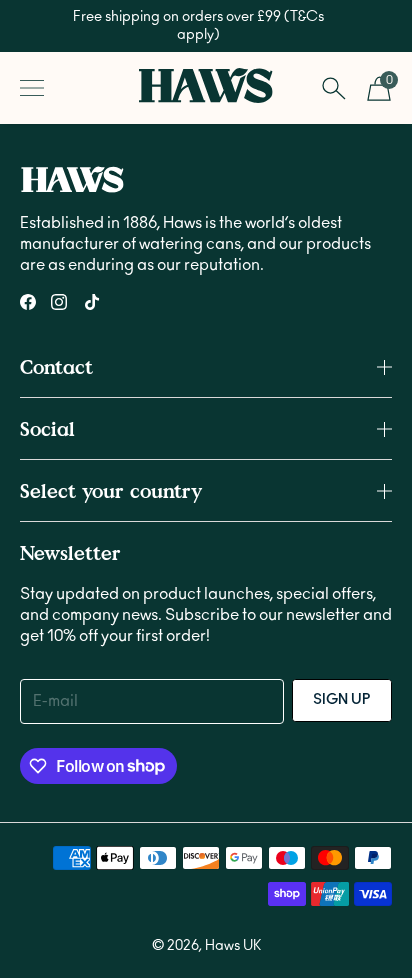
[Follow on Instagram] (59, 302)
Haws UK (233, 946)
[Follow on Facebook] (28, 302)
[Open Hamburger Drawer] (32, 88)
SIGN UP (342, 700)
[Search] (333, 88)
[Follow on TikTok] (92, 302)
